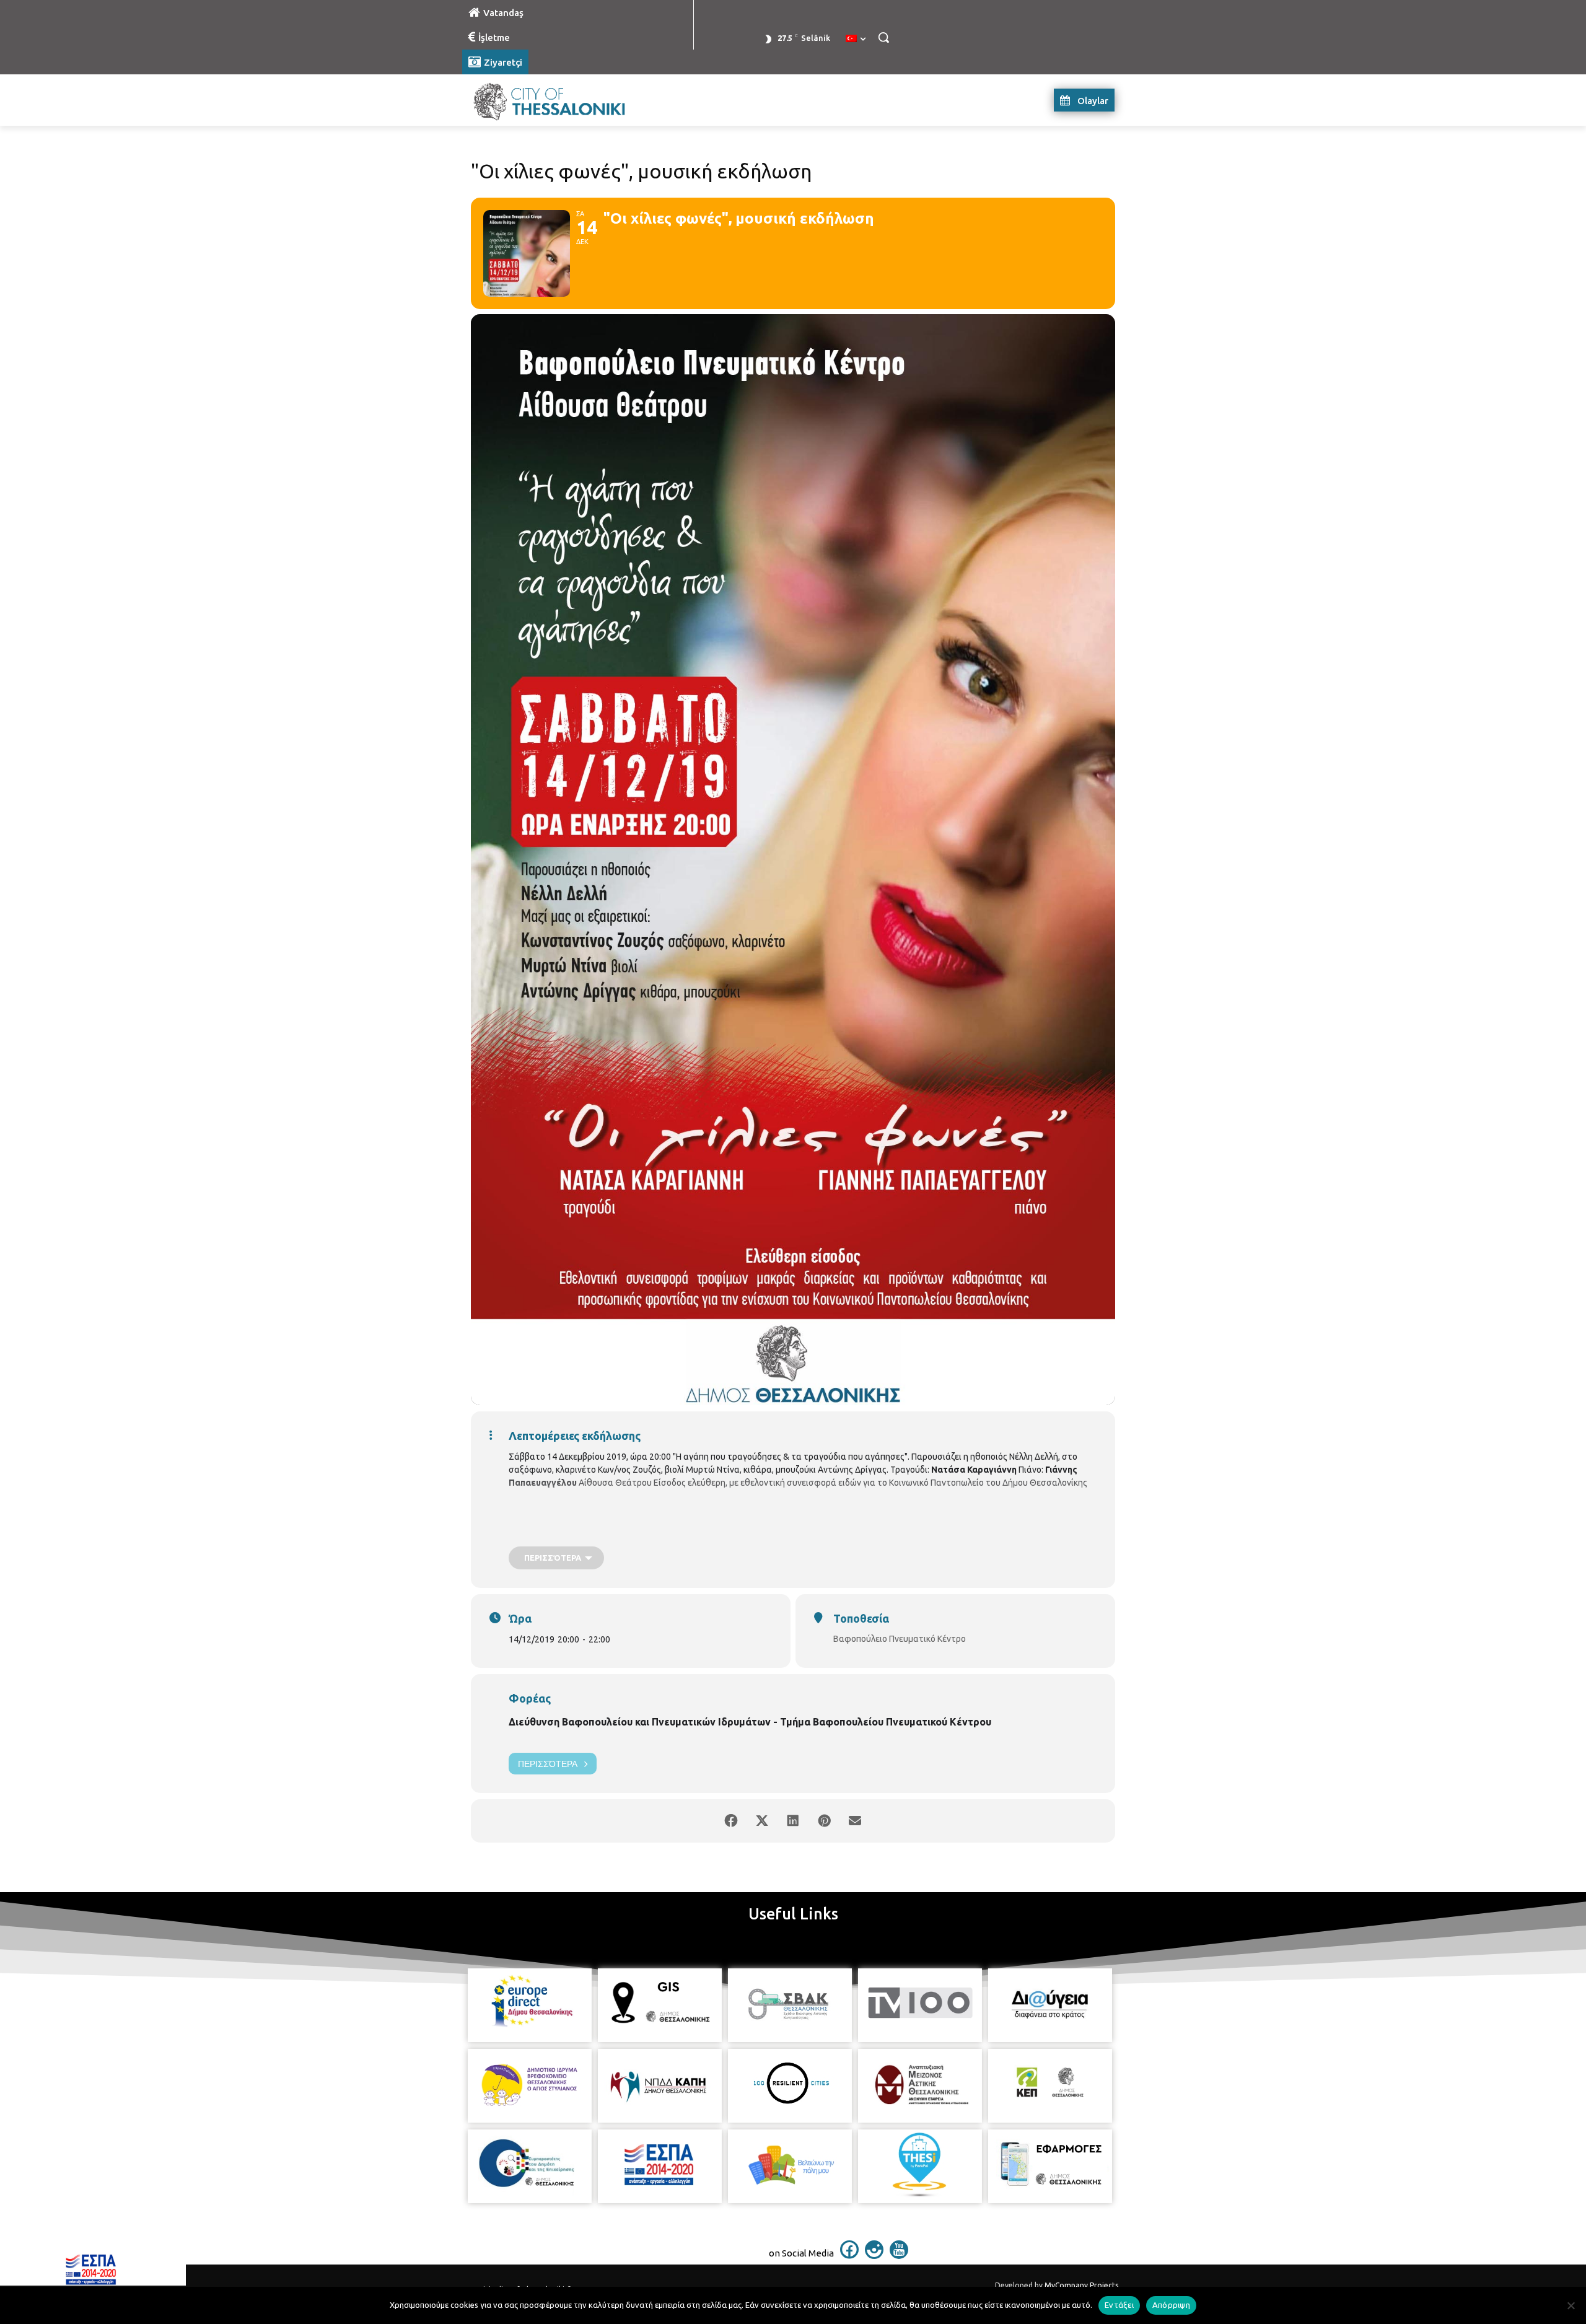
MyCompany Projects (1081, 2285)
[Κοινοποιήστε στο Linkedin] (793, 1821)
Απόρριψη (1171, 2305)
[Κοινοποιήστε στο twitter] (762, 1821)
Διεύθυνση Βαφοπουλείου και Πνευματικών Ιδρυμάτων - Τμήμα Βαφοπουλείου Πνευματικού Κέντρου (750, 1722)
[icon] (849, 2255)
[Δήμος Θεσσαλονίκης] (561, 100)
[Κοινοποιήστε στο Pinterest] (824, 1821)
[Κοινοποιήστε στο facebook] (731, 1821)
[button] (883, 37)
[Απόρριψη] (1571, 2305)
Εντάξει (1119, 2305)
